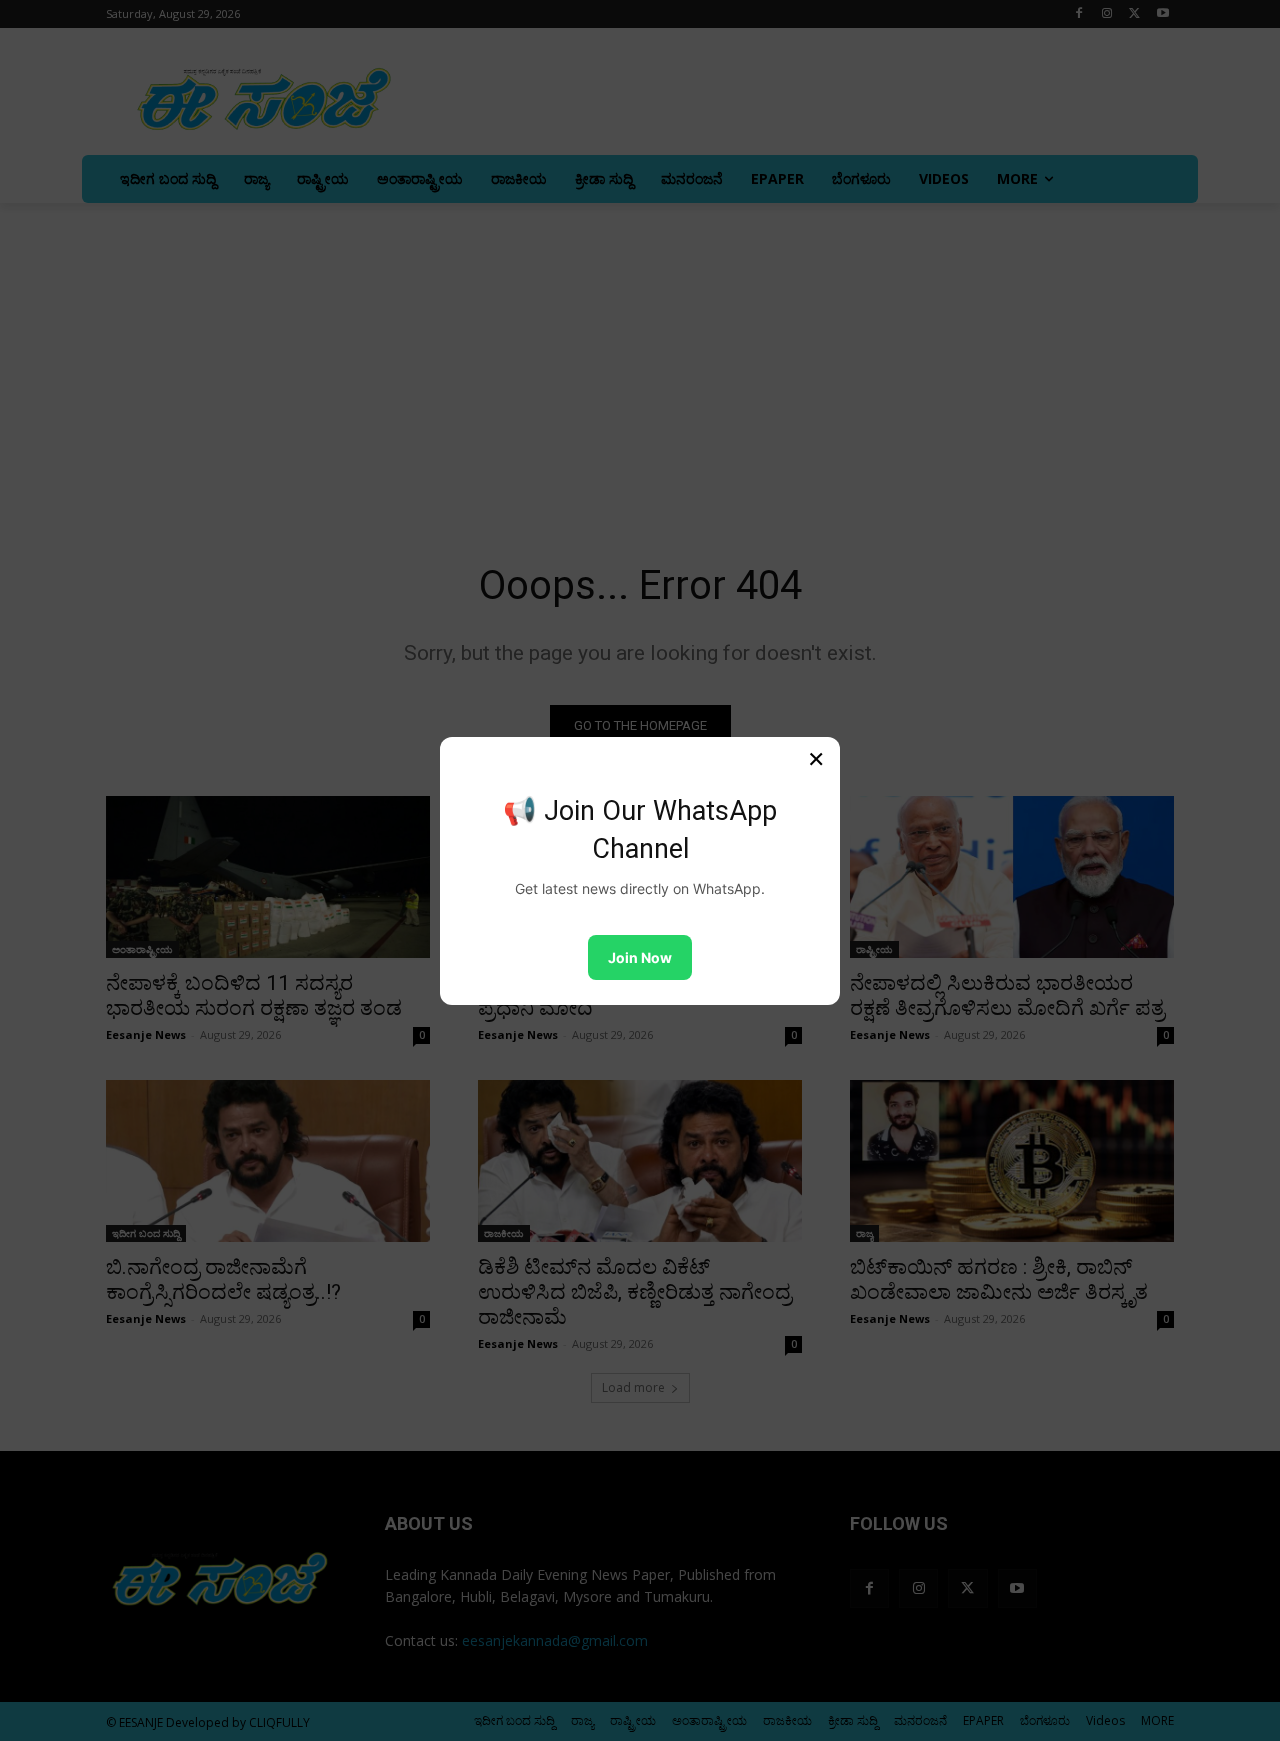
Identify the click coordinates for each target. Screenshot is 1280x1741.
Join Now (640, 957)
